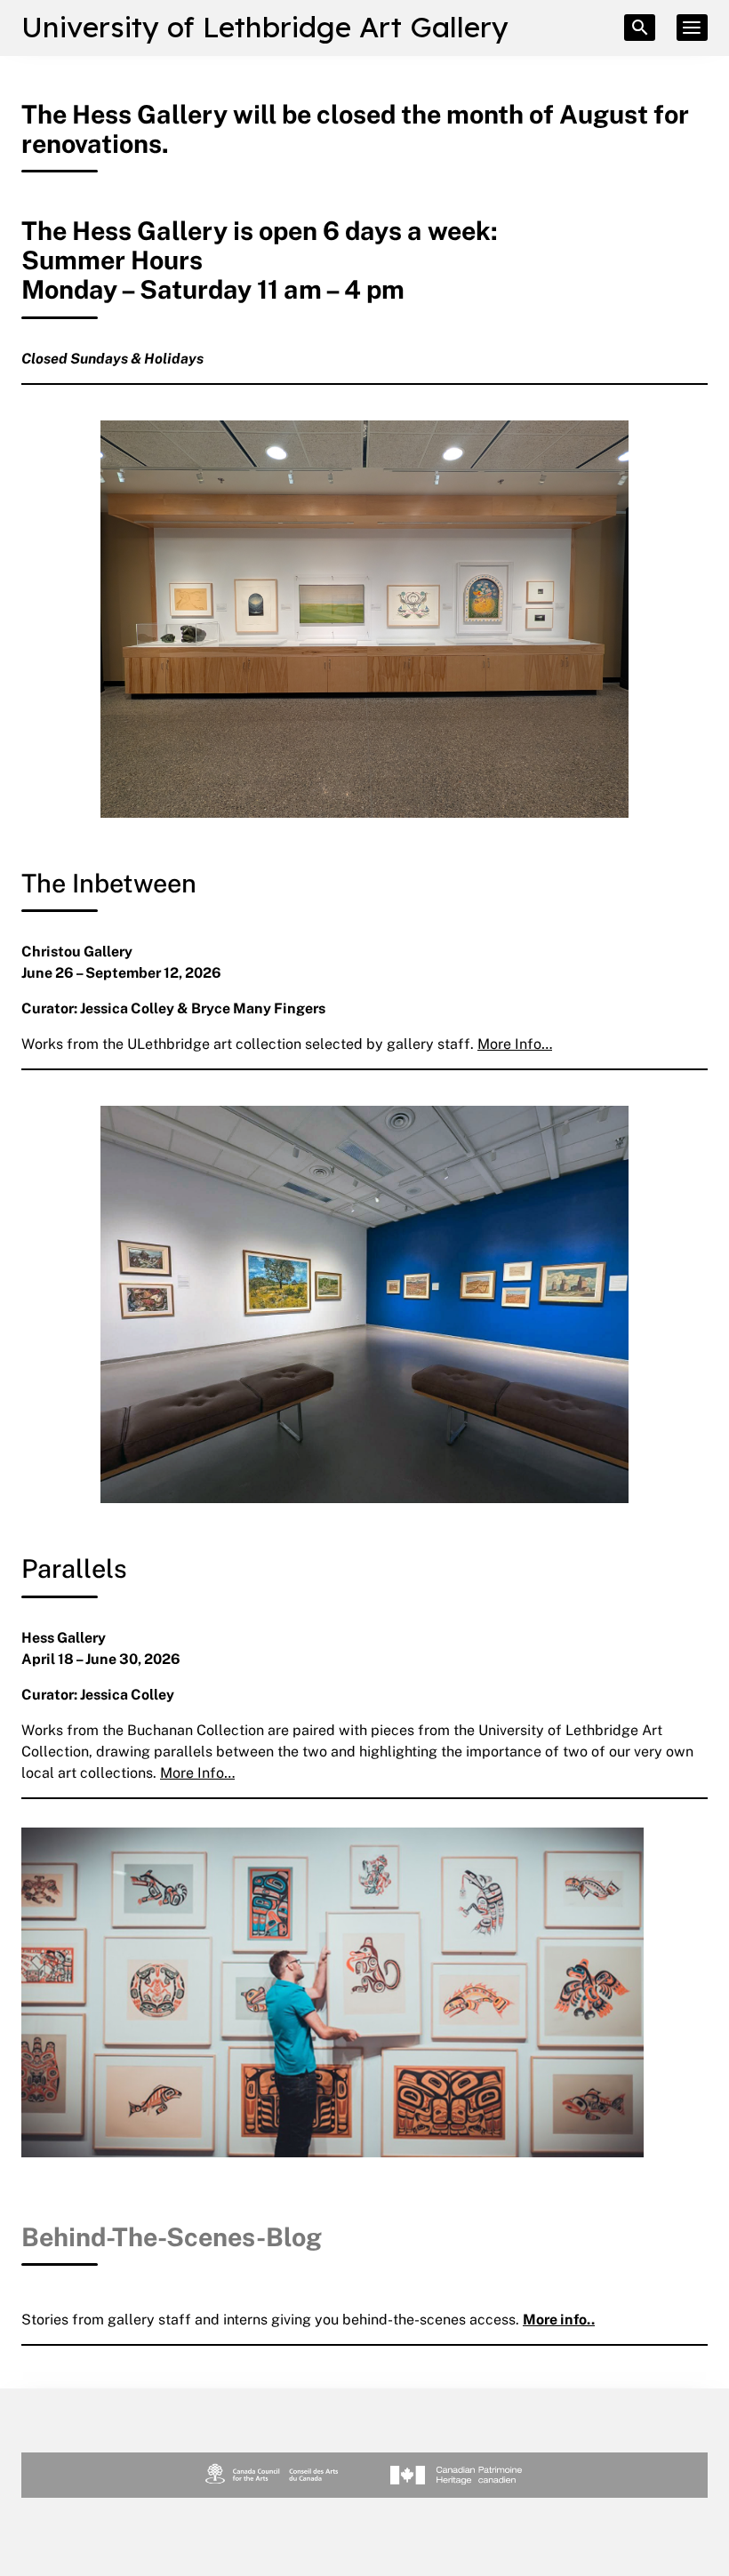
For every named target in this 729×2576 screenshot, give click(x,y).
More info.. (559, 2319)
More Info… (515, 1044)
